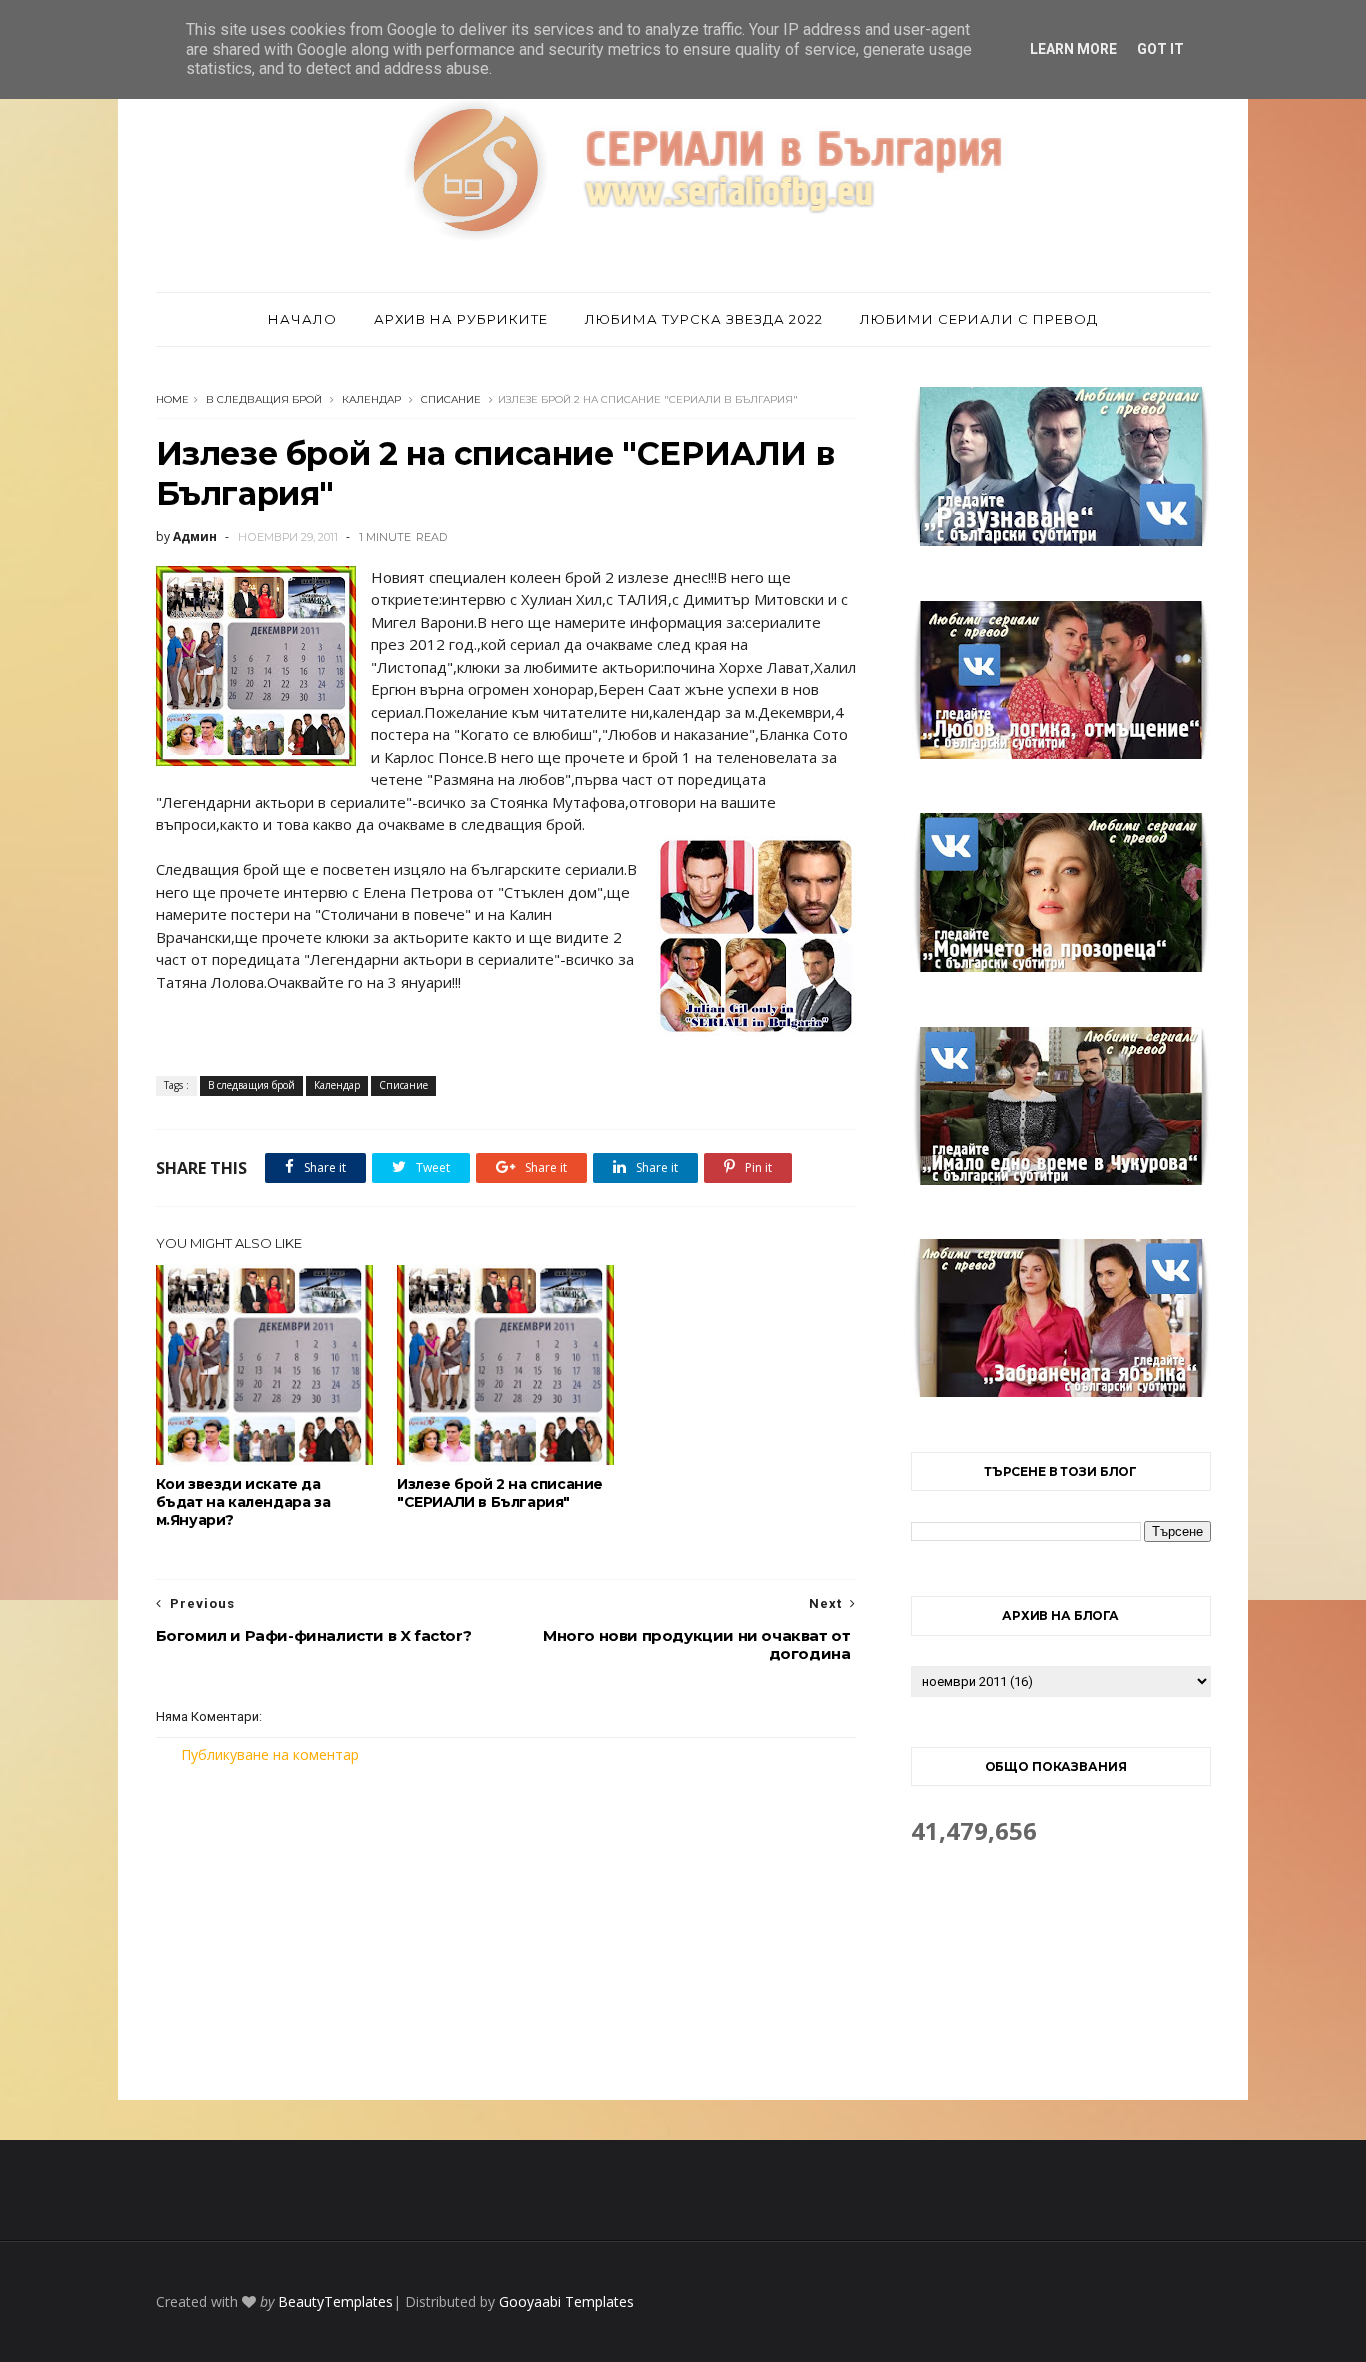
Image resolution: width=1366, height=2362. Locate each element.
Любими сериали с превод (979, 319)
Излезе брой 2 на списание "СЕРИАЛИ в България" (500, 1493)
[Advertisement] (506, 1932)
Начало (302, 319)
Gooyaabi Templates (566, 2301)
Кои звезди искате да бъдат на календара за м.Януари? (243, 1502)
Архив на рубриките (461, 319)
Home (172, 399)
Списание (451, 399)
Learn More (1073, 49)
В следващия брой (264, 399)
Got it (1160, 49)
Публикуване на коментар (270, 1754)
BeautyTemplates (335, 2301)
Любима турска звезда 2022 (704, 319)
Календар (371, 399)
